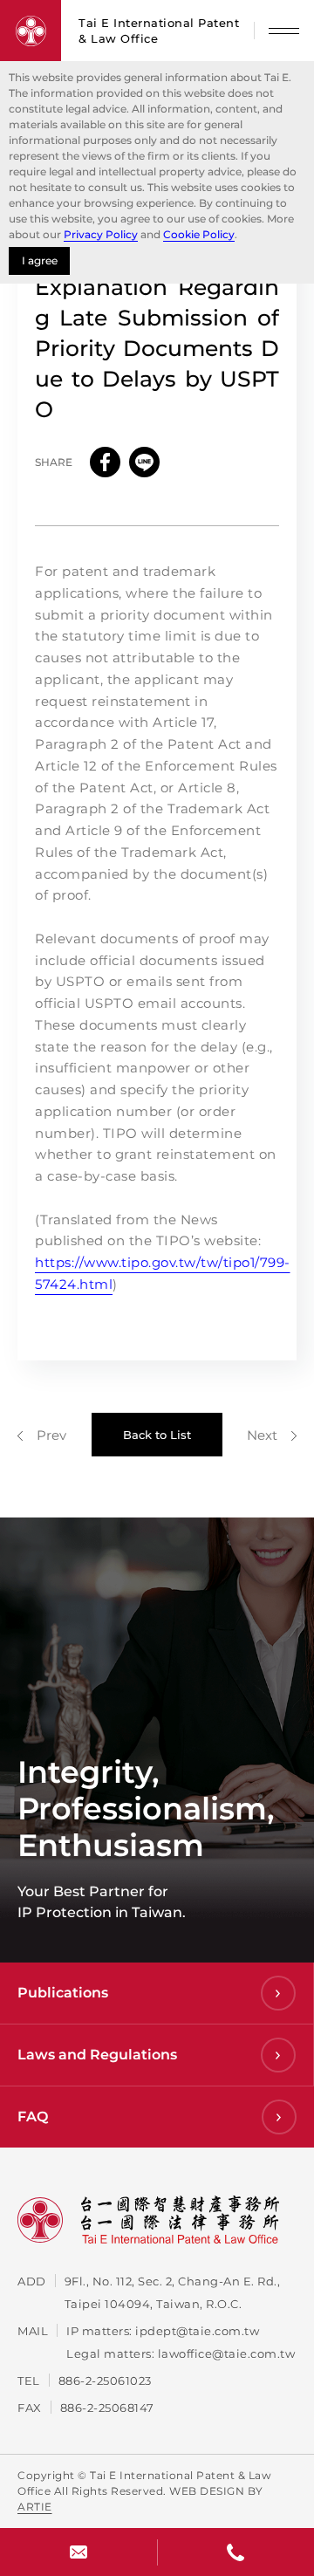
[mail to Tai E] (78, 2552)
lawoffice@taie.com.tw (227, 2353)
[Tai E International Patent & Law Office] (31, 31)
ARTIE (35, 2507)
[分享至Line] (144, 462)
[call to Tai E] (235, 2552)
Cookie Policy (199, 234)
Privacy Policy (101, 234)
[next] (272, 1435)
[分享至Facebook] (105, 462)
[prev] (42, 1435)
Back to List (157, 1435)
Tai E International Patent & (159, 31)
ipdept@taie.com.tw (197, 2331)
